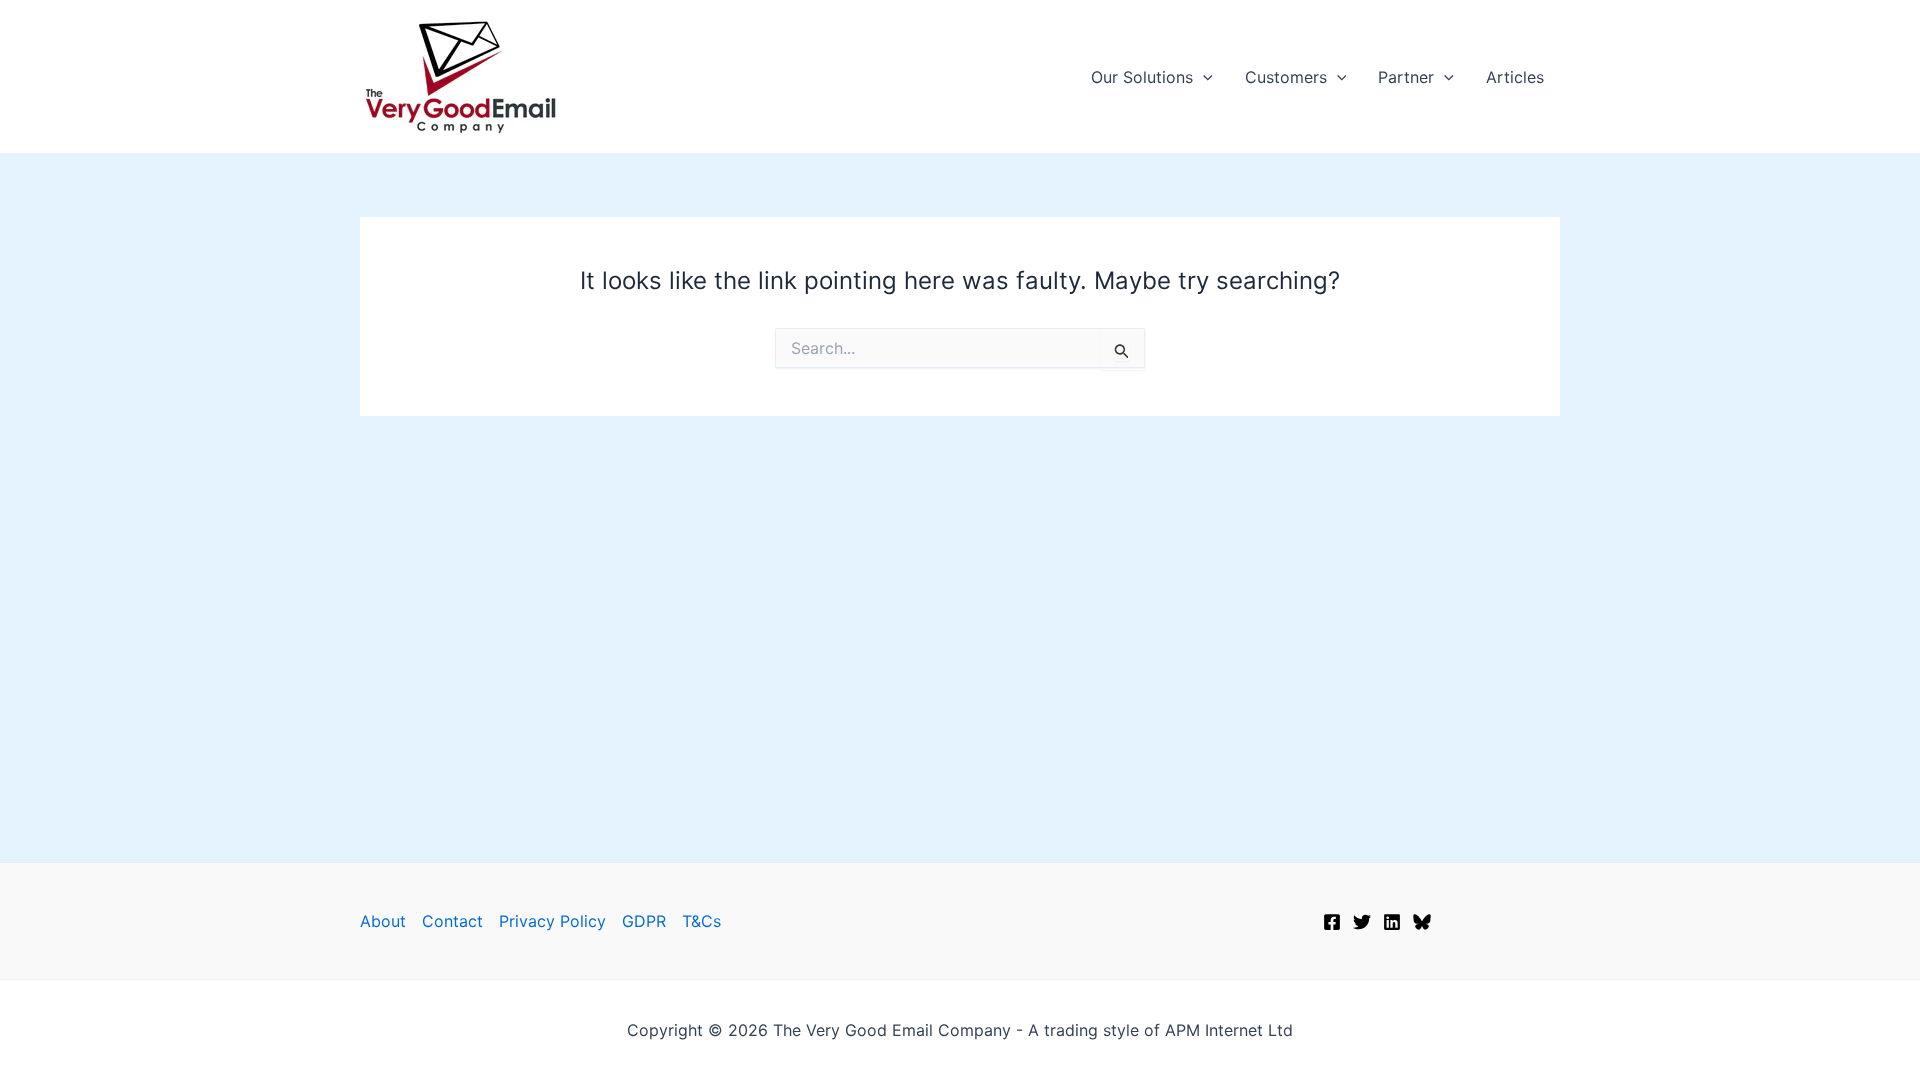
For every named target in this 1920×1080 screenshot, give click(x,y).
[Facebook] (1332, 922)
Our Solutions (1142, 77)
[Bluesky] (1422, 922)
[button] (1203, 77)
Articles (1515, 77)
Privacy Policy (552, 921)
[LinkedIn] (1392, 922)
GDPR (644, 921)
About (383, 921)
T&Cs (701, 921)
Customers (1286, 77)
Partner (1406, 77)
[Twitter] (1362, 922)
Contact (452, 921)
